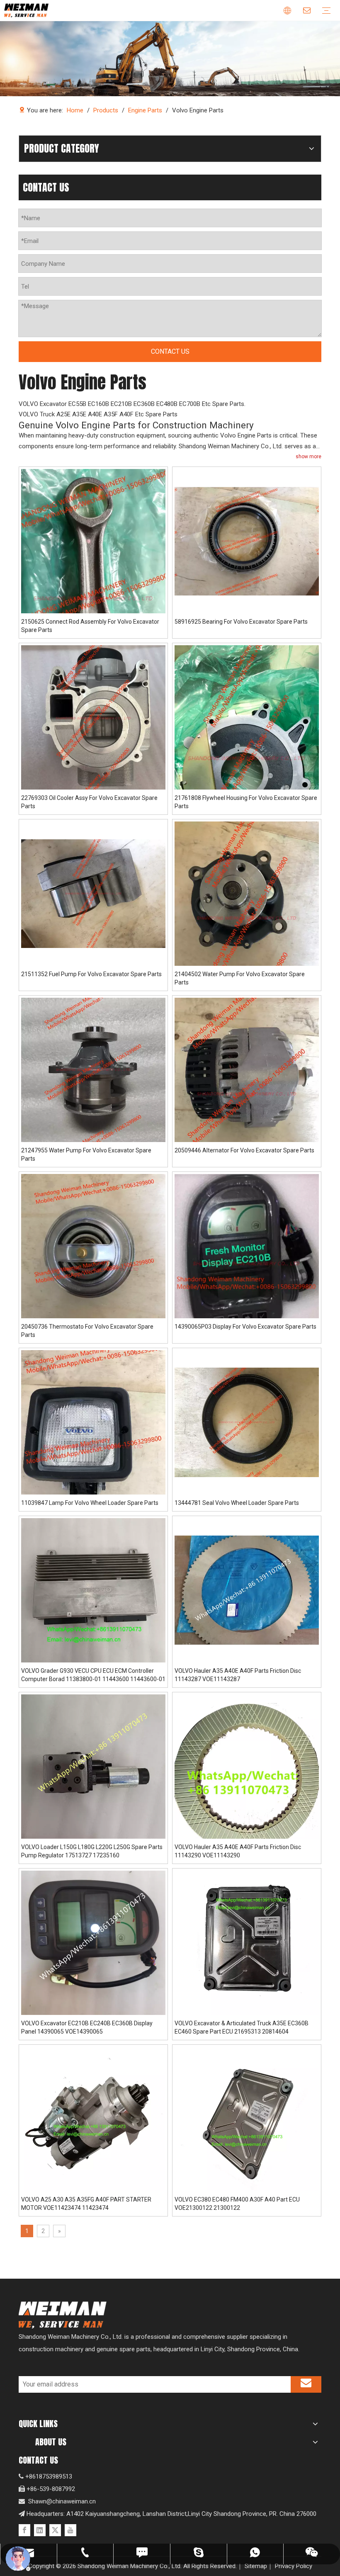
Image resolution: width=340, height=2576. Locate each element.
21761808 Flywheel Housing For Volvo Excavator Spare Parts (246, 802)
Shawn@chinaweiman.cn (62, 2501)
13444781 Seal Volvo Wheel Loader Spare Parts (237, 1503)
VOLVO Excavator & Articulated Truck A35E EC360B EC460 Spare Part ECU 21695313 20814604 (242, 2027)
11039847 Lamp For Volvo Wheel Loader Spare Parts (90, 1503)
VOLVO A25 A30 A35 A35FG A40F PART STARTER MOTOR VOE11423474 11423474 (86, 2204)
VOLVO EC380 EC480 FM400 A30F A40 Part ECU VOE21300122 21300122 (237, 2204)
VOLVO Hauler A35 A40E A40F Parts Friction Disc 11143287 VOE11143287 (238, 1675)
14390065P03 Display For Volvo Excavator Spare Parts (245, 1327)
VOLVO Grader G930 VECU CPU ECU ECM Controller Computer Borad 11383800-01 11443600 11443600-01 (93, 1675)
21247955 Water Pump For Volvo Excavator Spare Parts (86, 1154)
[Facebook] (24, 2530)
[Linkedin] (40, 2530)
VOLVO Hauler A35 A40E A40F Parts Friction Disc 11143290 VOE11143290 (238, 1851)
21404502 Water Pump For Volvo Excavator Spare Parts (240, 978)
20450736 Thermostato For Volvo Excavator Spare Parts (87, 1331)
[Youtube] (70, 2530)
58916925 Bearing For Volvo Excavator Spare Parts (241, 622)
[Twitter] (55, 2530)
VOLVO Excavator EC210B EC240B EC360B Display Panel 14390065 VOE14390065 (87, 2027)
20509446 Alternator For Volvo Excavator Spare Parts (244, 1150)
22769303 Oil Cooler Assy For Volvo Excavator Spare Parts (89, 802)
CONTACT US (170, 351)
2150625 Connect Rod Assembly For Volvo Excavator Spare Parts (90, 626)
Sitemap (256, 2566)
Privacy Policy (294, 2566)
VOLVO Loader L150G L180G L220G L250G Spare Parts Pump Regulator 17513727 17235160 (92, 1851)
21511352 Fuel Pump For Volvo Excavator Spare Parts (91, 974)
